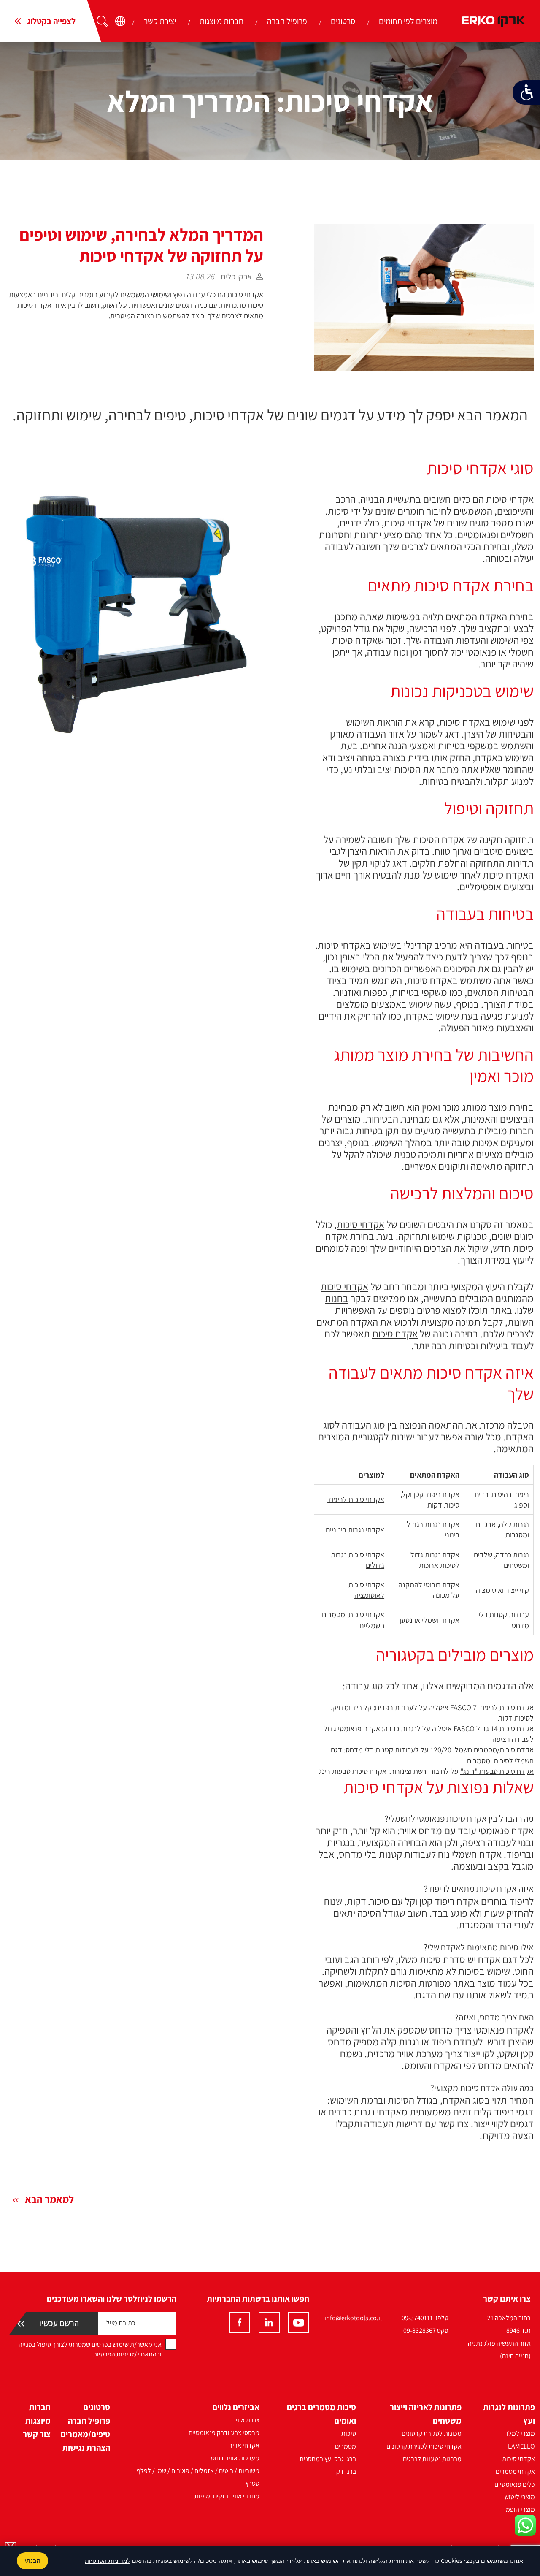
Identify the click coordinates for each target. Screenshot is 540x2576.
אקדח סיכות (395, 1334)
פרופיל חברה (287, 21)
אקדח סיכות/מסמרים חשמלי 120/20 (482, 1750)
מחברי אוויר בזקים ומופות (227, 2496)
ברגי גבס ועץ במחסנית (328, 2459)
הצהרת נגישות (86, 2448)
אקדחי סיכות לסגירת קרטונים (424, 2446)
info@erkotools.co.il (353, 2318)
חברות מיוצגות (221, 21)
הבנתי (32, 2561)
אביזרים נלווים (236, 2407)
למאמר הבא (49, 2199)
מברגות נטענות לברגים (432, 2459)
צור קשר (37, 2434)
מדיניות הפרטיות (115, 2354)
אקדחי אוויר (244, 2445)
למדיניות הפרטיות (108, 2561)
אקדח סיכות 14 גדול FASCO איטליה (483, 1729)
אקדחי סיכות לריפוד (356, 1499)
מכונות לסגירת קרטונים (432, 2434)
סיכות (349, 2434)
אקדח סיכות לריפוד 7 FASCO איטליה (481, 1707)
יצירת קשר (160, 21)
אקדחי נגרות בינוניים (355, 1530)
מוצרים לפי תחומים (408, 21)
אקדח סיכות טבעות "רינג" (497, 1771)
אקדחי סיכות (360, 1224)
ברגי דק (346, 2472)
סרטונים (343, 21)
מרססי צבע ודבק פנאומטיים (224, 2433)
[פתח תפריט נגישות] (526, 92)
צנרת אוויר (246, 2420)
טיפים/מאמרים (85, 2434)
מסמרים (346, 2446)
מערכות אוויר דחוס (235, 2458)
